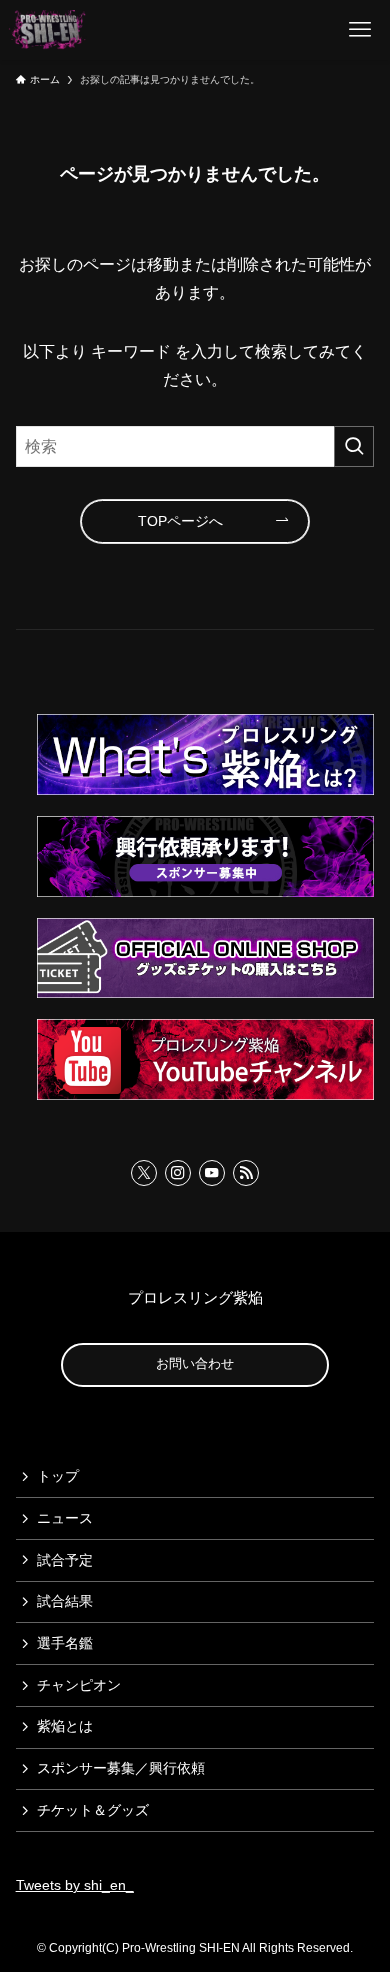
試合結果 (65, 1601)
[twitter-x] (144, 1173)
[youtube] (212, 1173)
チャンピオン (79, 1685)
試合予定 (65, 1560)
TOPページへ (180, 521)
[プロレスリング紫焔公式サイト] (50, 30)
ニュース (65, 1518)
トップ (58, 1476)
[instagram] (178, 1173)
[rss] (246, 1173)
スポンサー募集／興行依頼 (121, 1768)
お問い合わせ (195, 1364)
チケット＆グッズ (93, 1810)
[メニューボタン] (360, 30)
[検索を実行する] (354, 446)
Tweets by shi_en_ (75, 1885)
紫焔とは (65, 1726)
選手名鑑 (65, 1643)
